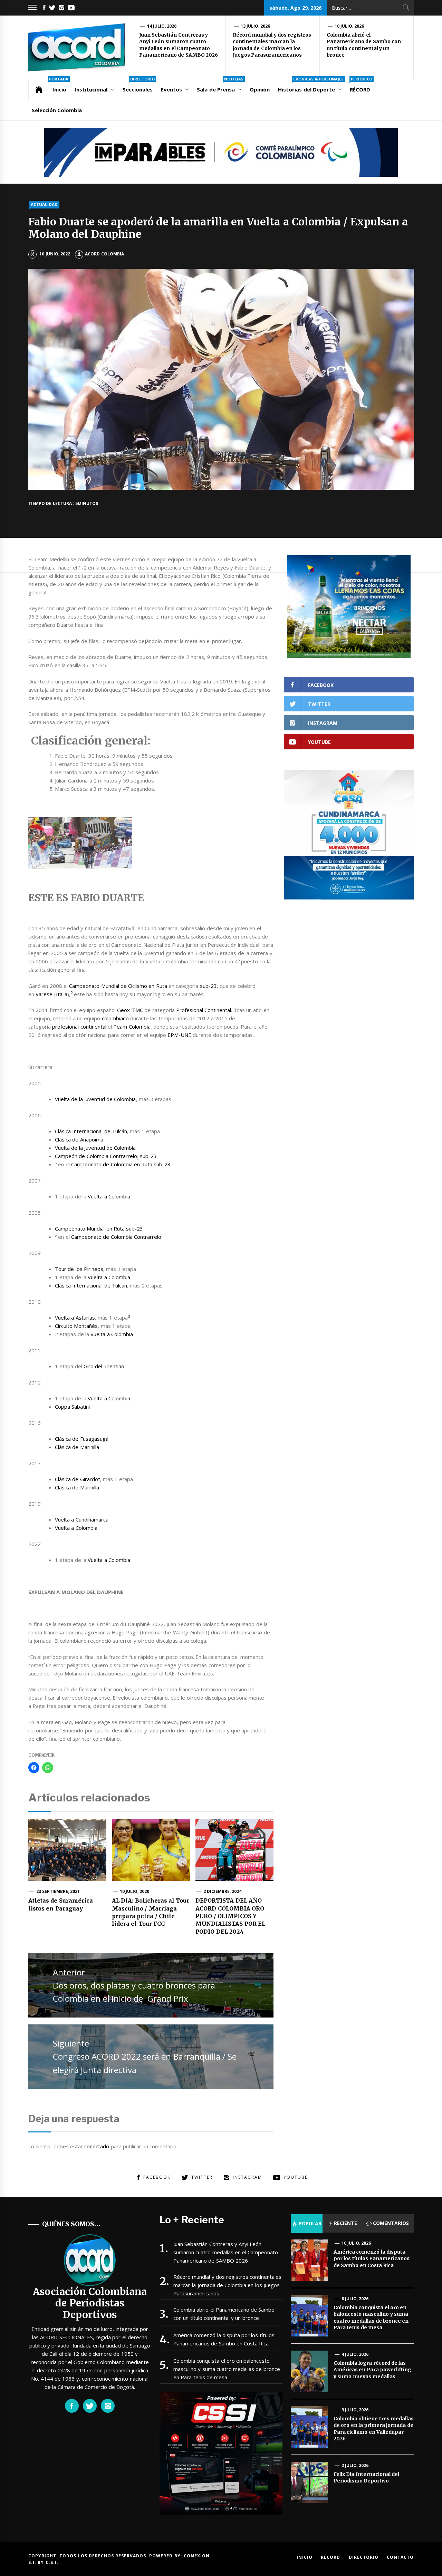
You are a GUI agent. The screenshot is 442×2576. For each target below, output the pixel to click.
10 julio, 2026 (349, 26)
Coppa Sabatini (72, 1407)
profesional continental (79, 1027)
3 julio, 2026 (355, 2410)
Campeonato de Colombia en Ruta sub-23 (121, 1164)
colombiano (115, 1018)
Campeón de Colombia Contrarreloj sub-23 (106, 1156)
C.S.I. (52, 2562)
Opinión (260, 89)
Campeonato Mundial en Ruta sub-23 (99, 1228)
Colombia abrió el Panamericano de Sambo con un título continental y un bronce (364, 45)
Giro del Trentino (104, 1366)
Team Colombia (132, 1027)
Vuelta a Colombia (109, 1196)
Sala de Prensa (220, 86)
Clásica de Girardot (78, 1479)
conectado (97, 2146)
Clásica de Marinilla (77, 1447)
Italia (62, 994)
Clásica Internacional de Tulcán (91, 1131)
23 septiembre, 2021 (58, 1891)
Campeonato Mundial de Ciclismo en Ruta (118, 986)
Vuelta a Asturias (75, 1318)
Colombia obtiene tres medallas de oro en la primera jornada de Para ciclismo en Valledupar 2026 (374, 2429)
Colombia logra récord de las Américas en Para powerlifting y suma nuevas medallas (372, 2370)
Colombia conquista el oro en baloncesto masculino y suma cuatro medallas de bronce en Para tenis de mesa (227, 2369)
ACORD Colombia (104, 254)
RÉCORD (361, 86)
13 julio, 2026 (256, 26)
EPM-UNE (179, 1035)
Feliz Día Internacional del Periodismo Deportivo (366, 2478)
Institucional (91, 89)
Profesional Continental (204, 1010)
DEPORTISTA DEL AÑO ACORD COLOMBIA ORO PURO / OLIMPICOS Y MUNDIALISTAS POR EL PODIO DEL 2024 (230, 1916)
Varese (44, 994)
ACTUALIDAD (44, 205)
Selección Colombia (57, 110)
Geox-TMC (130, 1010)
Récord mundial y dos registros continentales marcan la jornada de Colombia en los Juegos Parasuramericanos (272, 45)
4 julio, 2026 (355, 2354)
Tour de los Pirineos (79, 1269)
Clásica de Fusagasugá (82, 1439)
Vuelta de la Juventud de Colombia (95, 1099)
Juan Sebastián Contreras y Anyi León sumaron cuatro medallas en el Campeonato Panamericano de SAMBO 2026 (179, 45)
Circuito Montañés (76, 1326)
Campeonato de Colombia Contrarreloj (117, 1237)
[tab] (307, 2224)
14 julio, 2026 (162, 26)
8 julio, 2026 (355, 2299)
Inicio (59, 86)
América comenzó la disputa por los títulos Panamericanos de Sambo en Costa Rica (224, 2339)
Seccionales (139, 86)
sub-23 (208, 986)
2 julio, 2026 (355, 2465)
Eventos (171, 89)
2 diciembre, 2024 (223, 1891)
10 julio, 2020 (135, 1891)
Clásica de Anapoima (79, 1139)
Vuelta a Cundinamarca (82, 1519)
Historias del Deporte (311, 86)
